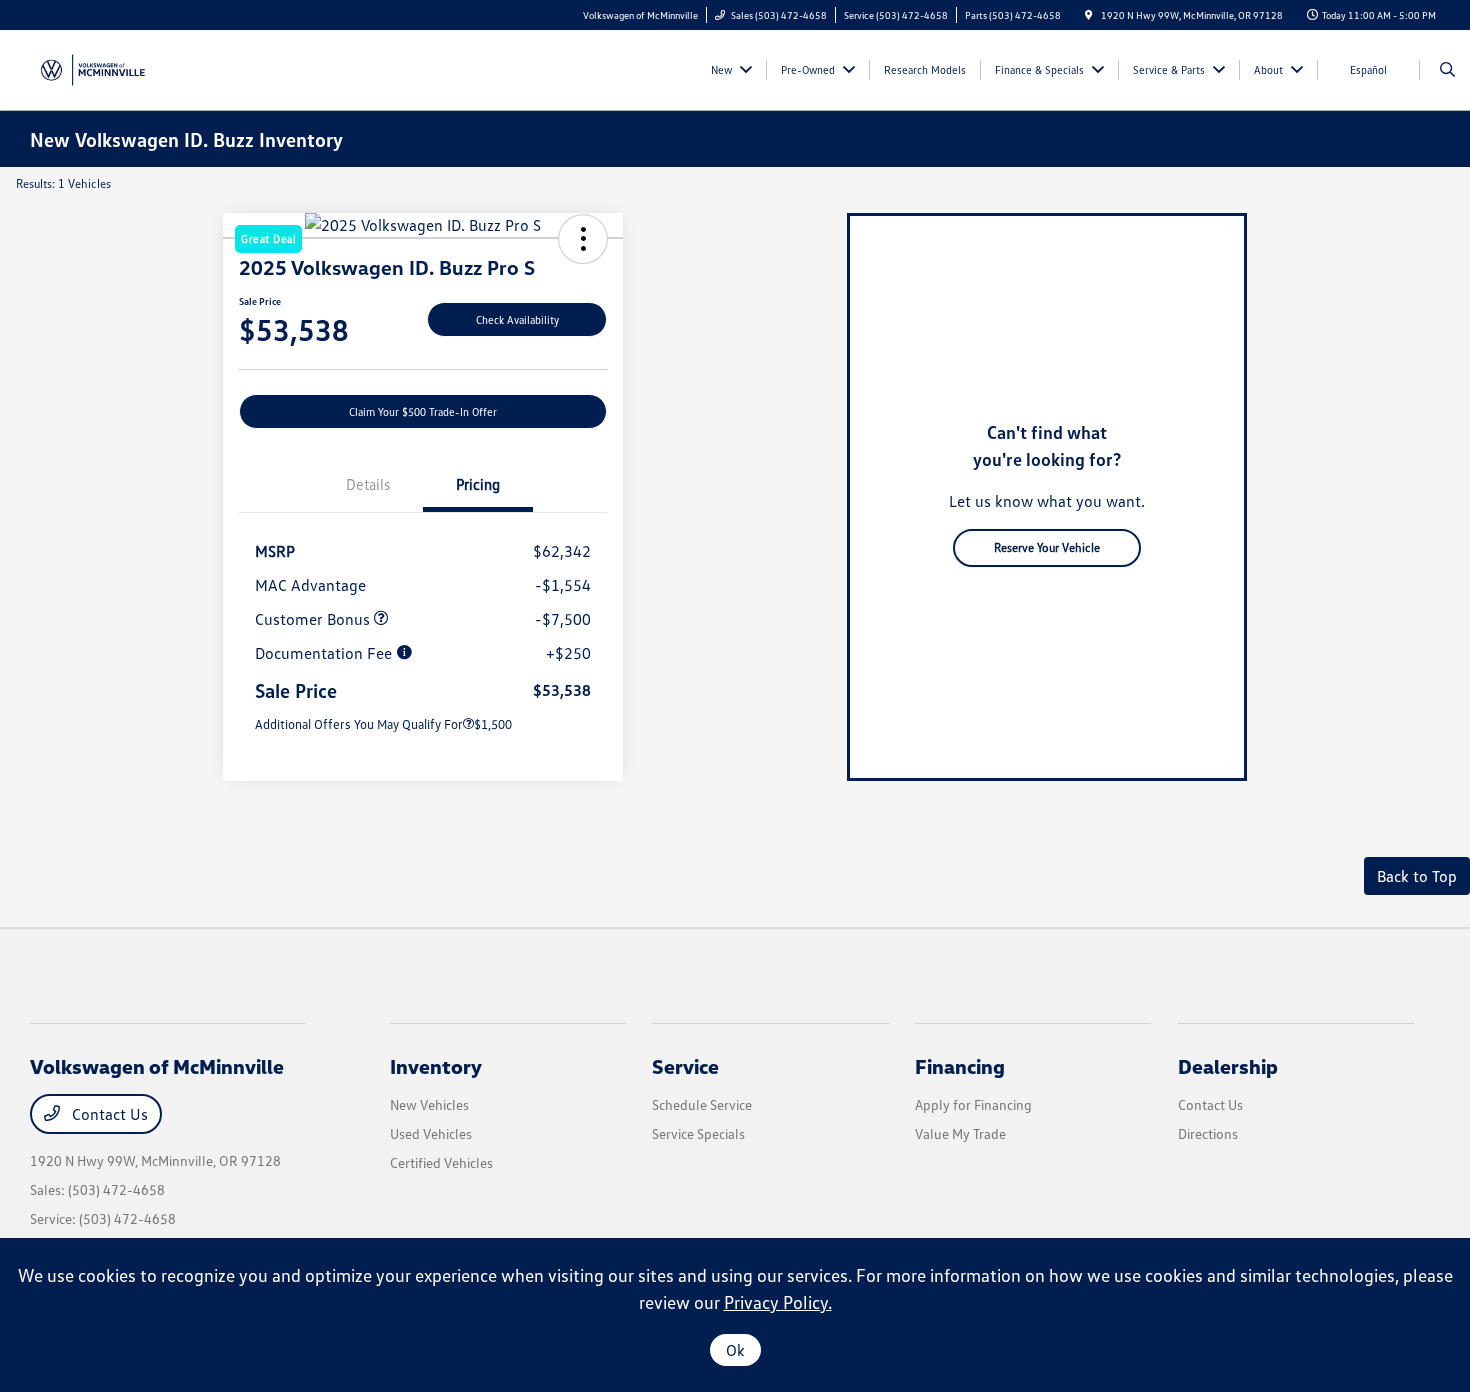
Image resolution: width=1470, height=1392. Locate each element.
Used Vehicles (431, 1133)
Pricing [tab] (478, 484)
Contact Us (108, 1114)
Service (685, 1066)
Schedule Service (702, 1104)
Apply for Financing (973, 1104)
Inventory (436, 1066)
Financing (960, 1066)
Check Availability (517, 319)
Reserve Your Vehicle (1047, 547)
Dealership (1228, 1066)
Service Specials (698, 1133)
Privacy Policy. (778, 1302)
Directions (1208, 1133)
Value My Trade (960, 1133)
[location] (1089, 15)
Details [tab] (368, 484)
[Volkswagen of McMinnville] (90, 68)
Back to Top (1417, 876)
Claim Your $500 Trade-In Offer (423, 411)
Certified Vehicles (441, 1162)
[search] (1447, 70)
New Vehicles (429, 1104)
